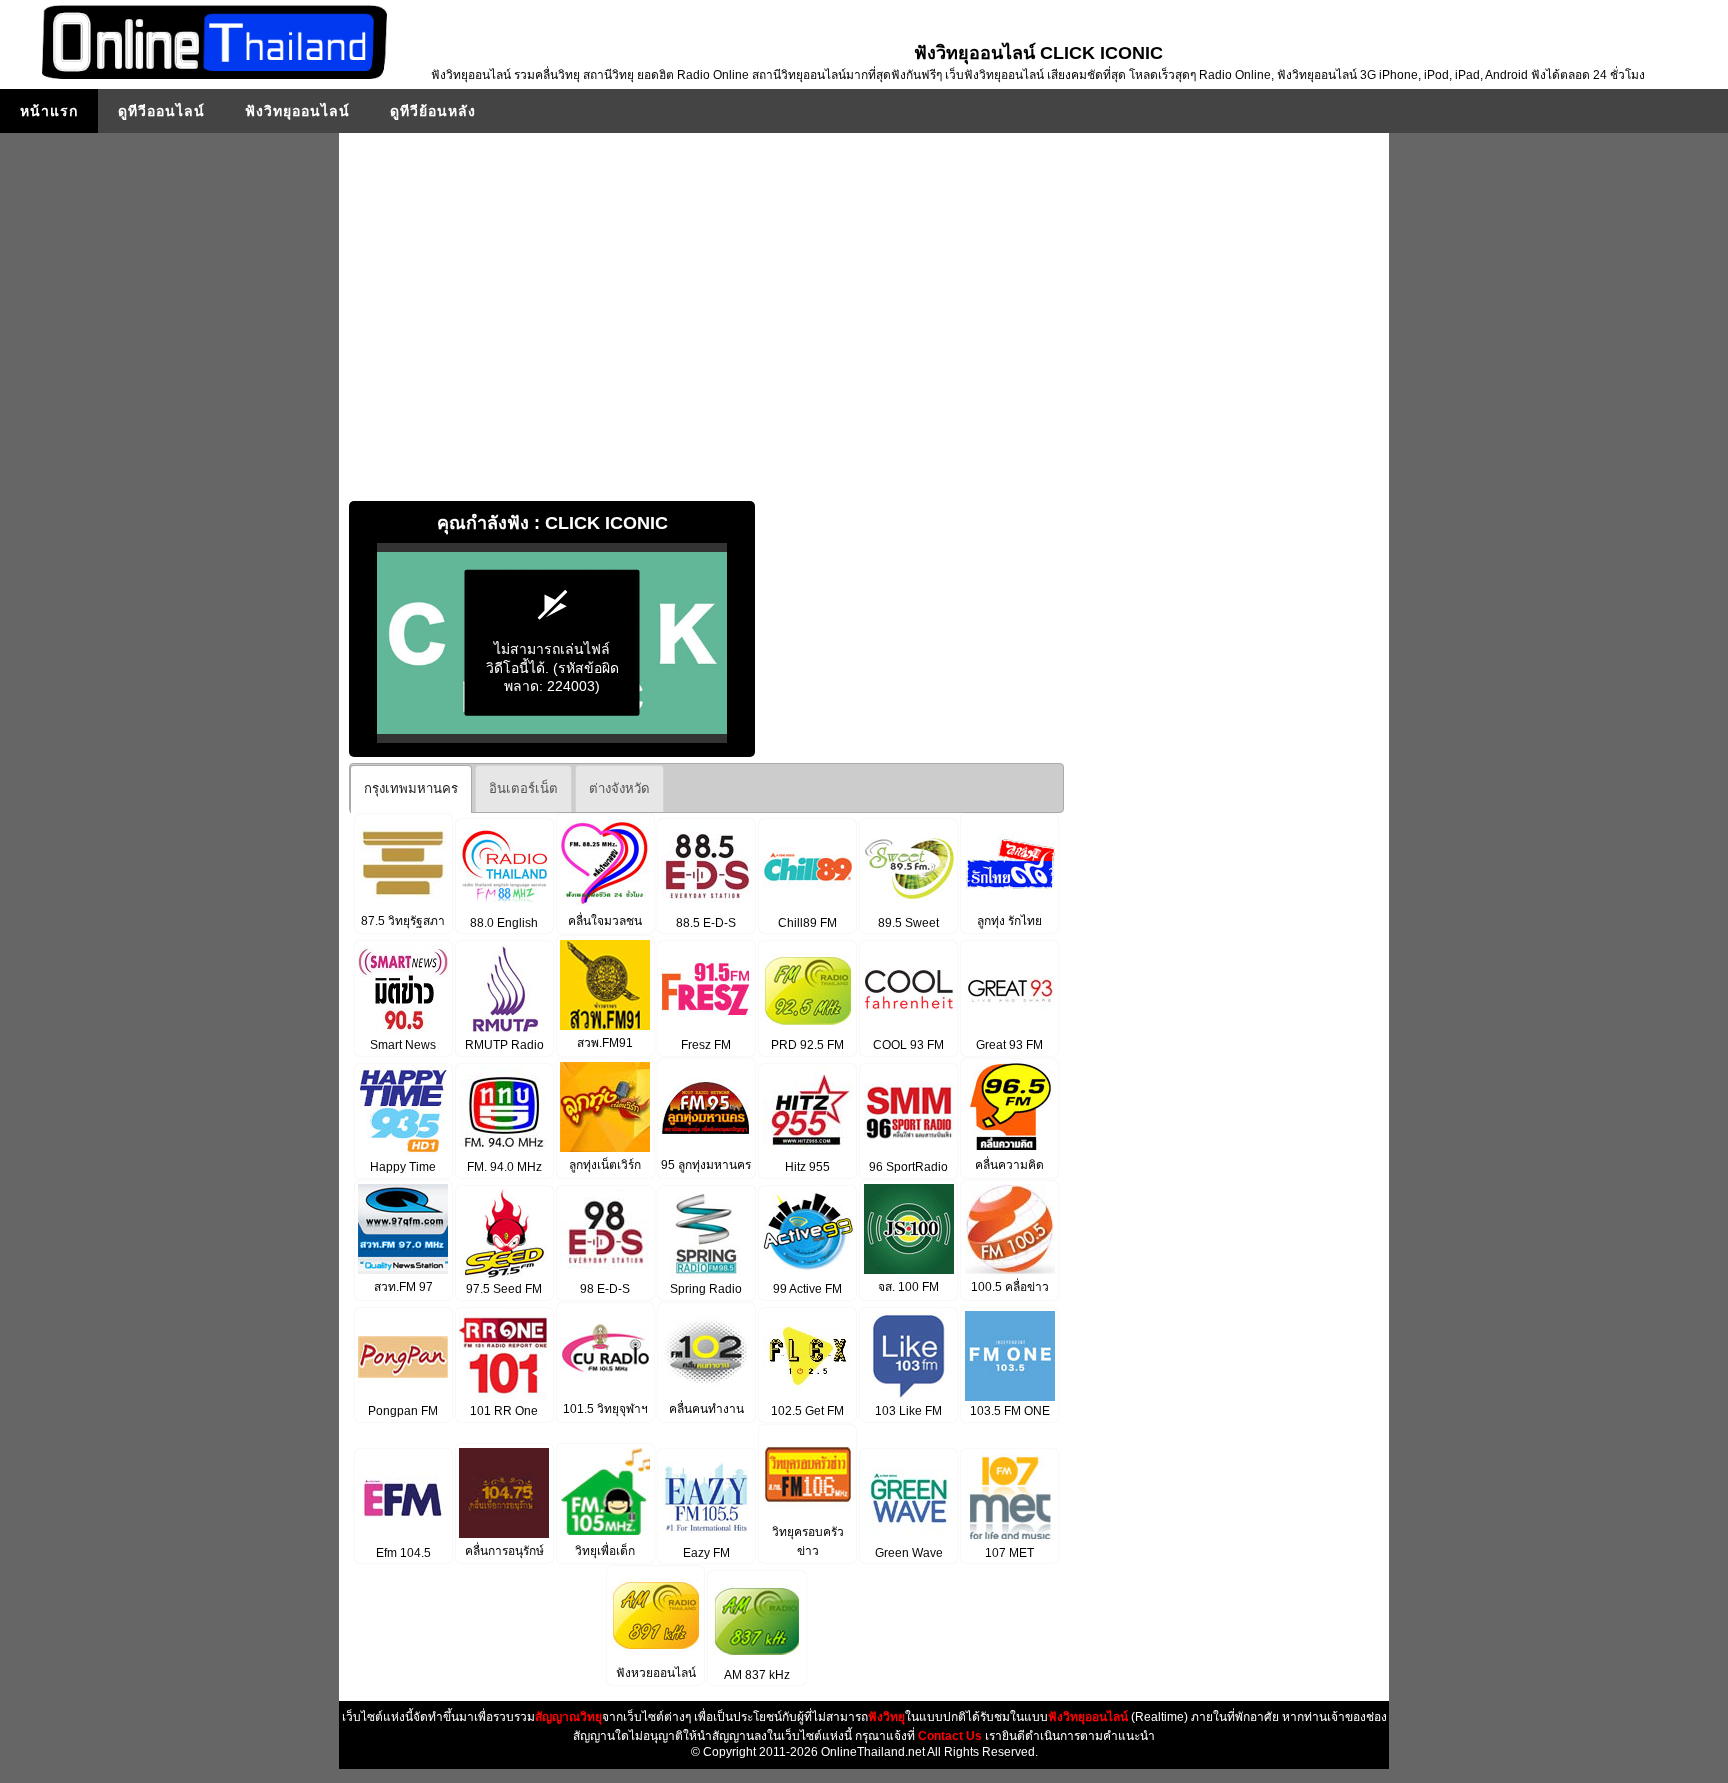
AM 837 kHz (757, 1675)
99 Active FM (807, 1289)
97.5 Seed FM (504, 1289)
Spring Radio (706, 1289)
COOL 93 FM (908, 1045)
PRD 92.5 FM (807, 1045)
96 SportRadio (908, 1167)
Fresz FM (706, 1045)
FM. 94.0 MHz (504, 1167)
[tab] (411, 789)
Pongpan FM (403, 1411)
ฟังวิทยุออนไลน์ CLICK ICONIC (1038, 53)
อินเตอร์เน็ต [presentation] (523, 788)
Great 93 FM (1009, 1045)
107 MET (1009, 1553)
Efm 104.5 (403, 1553)
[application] (552, 643)
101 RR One (504, 1411)
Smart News (403, 1045)
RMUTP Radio (504, 1045)
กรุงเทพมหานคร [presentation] (411, 788)
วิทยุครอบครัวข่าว (808, 1541)
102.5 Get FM (807, 1411)
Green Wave (909, 1553)
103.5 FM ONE (1010, 1411)
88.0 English (504, 923)
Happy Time (403, 1167)
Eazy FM (706, 1553)
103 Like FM (908, 1411)
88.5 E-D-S (706, 923)
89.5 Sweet (908, 923)
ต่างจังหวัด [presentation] (619, 788)
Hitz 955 (807, 1167)
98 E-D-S (605, 1289)
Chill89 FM (807, 923)
